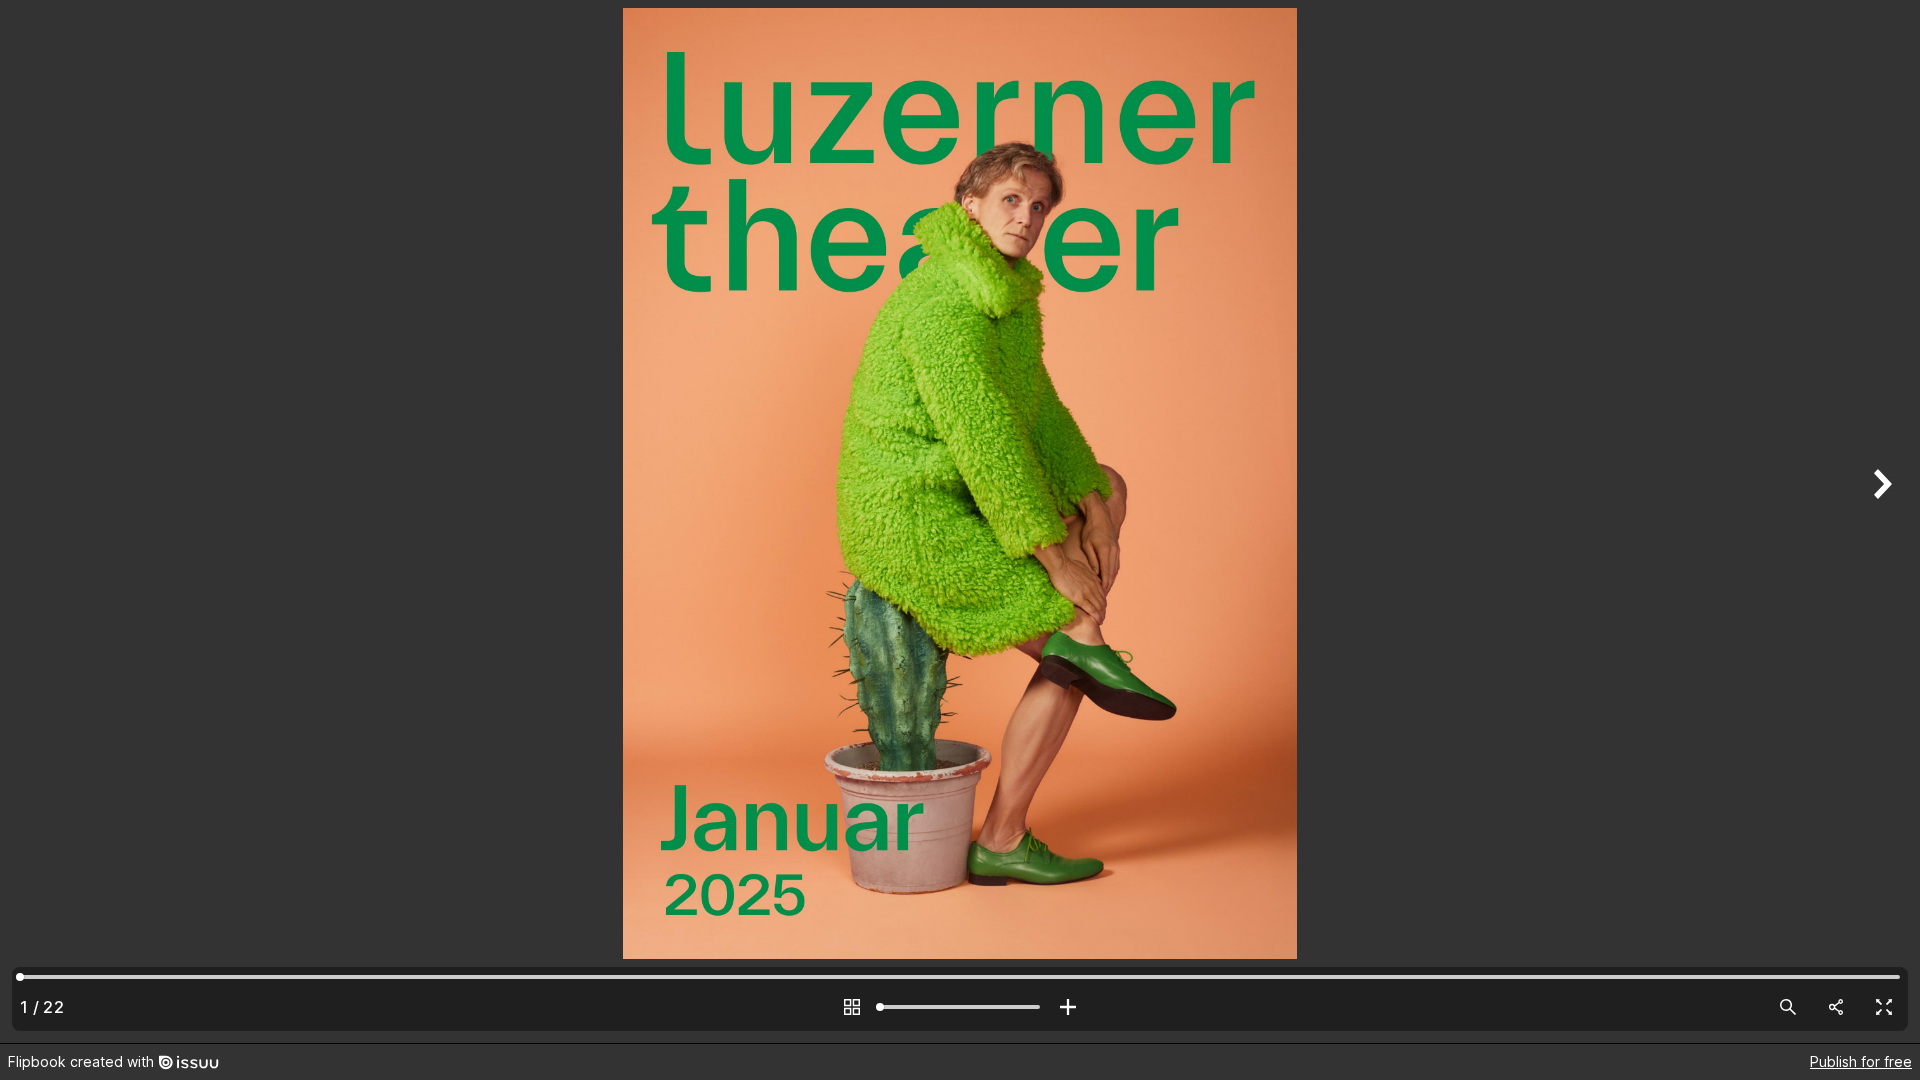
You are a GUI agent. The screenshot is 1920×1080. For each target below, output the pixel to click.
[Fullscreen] (1884, 1007)
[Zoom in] (1068, 1007)
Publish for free (1861, 1061)
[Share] (1836, 1007)
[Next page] (1880, 521)
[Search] (1788, 1007)
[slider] (960, 1007)
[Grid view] (852, 1007)
